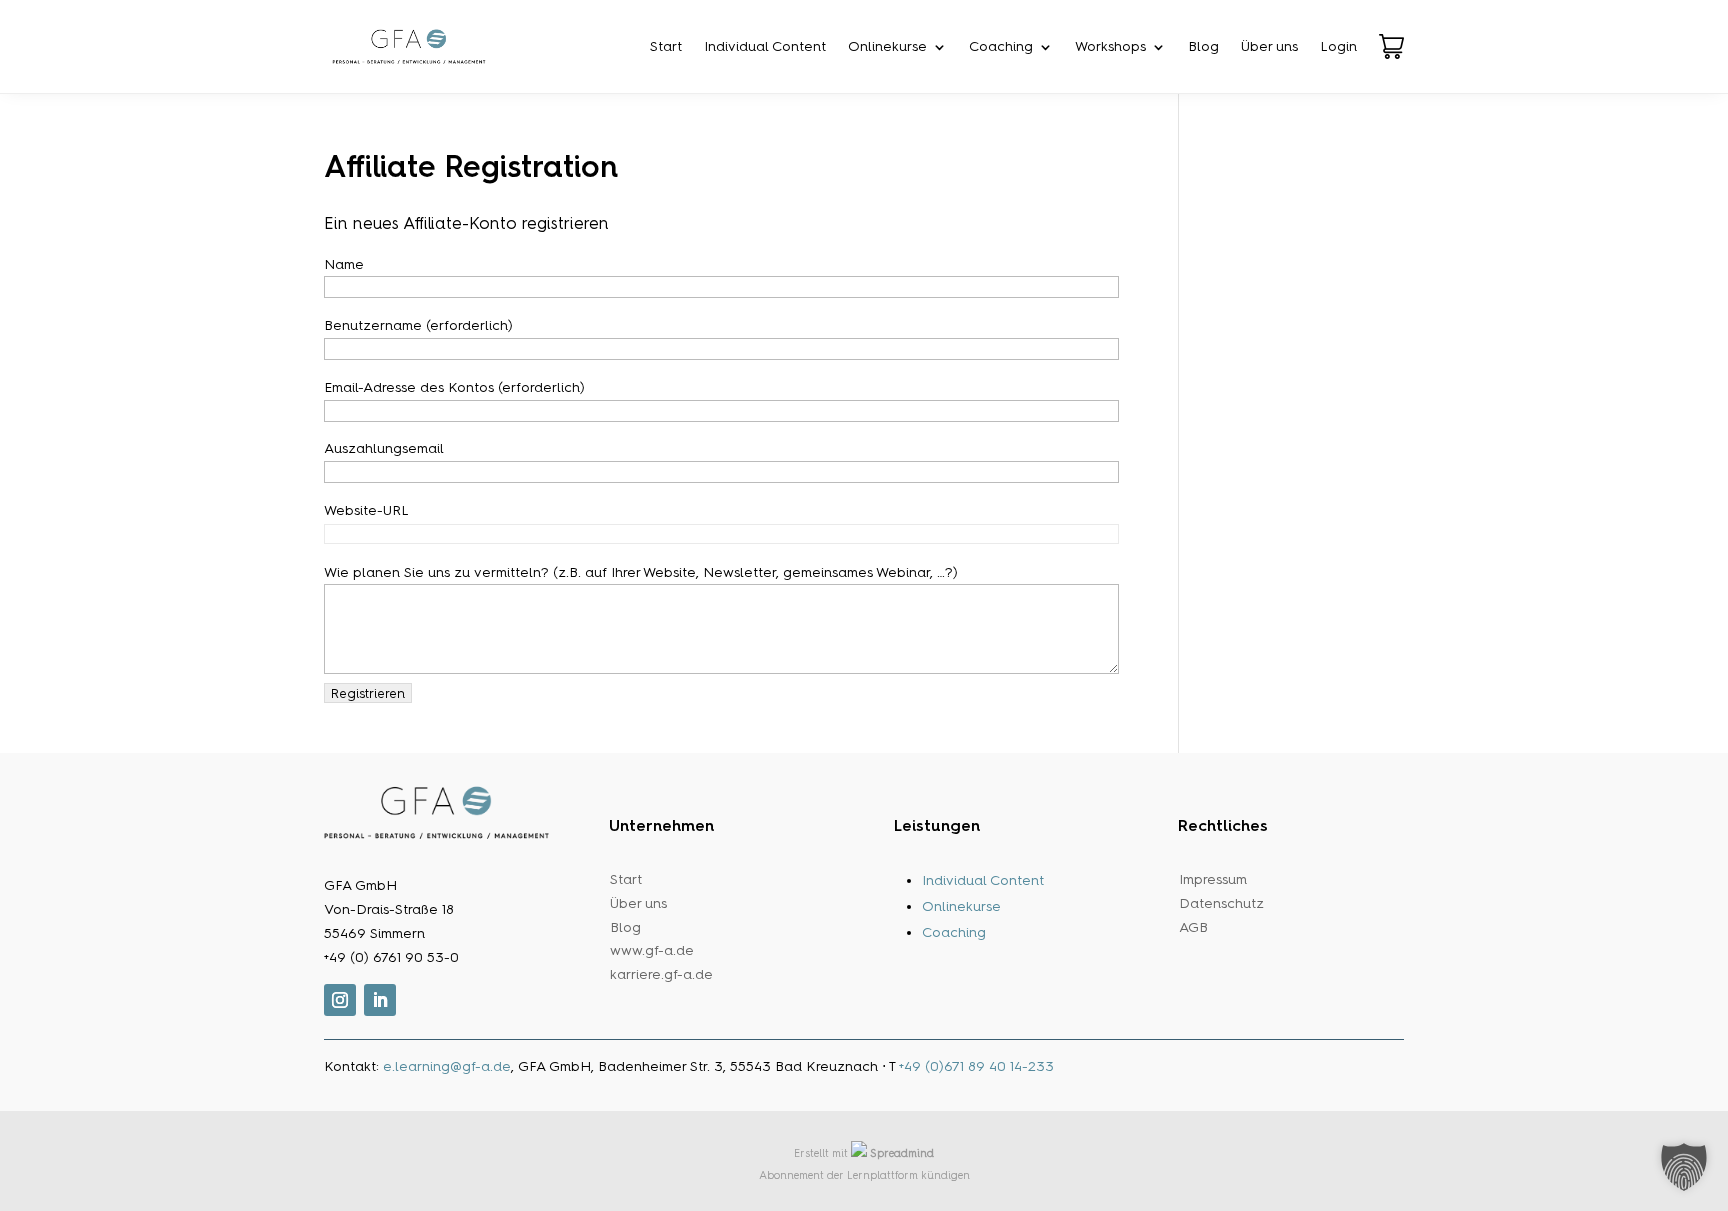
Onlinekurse (887, 46)
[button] (1684, 1167)
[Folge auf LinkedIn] (380, 1000)
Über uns (1269, 46)
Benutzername (418, 325)
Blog (1203, 46)
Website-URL (366, 510)
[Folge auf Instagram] (340, 1000)
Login (1338, 46)
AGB (1193, 927)
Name (344, 264)
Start (666, 46)
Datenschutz (1221, 903)
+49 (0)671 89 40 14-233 (976, 1066)
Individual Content (765, 46)
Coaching (1001, 46)
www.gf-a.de (652, 950)
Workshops (1110, 46)
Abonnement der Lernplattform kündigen (864, 1175)
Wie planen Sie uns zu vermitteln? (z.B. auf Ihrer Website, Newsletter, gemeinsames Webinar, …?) (641, 572)
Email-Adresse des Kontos (454, 387)
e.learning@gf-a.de (447, 1066)
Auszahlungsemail (383, 448)
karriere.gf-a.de (661, 974)
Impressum (1213, 879)
